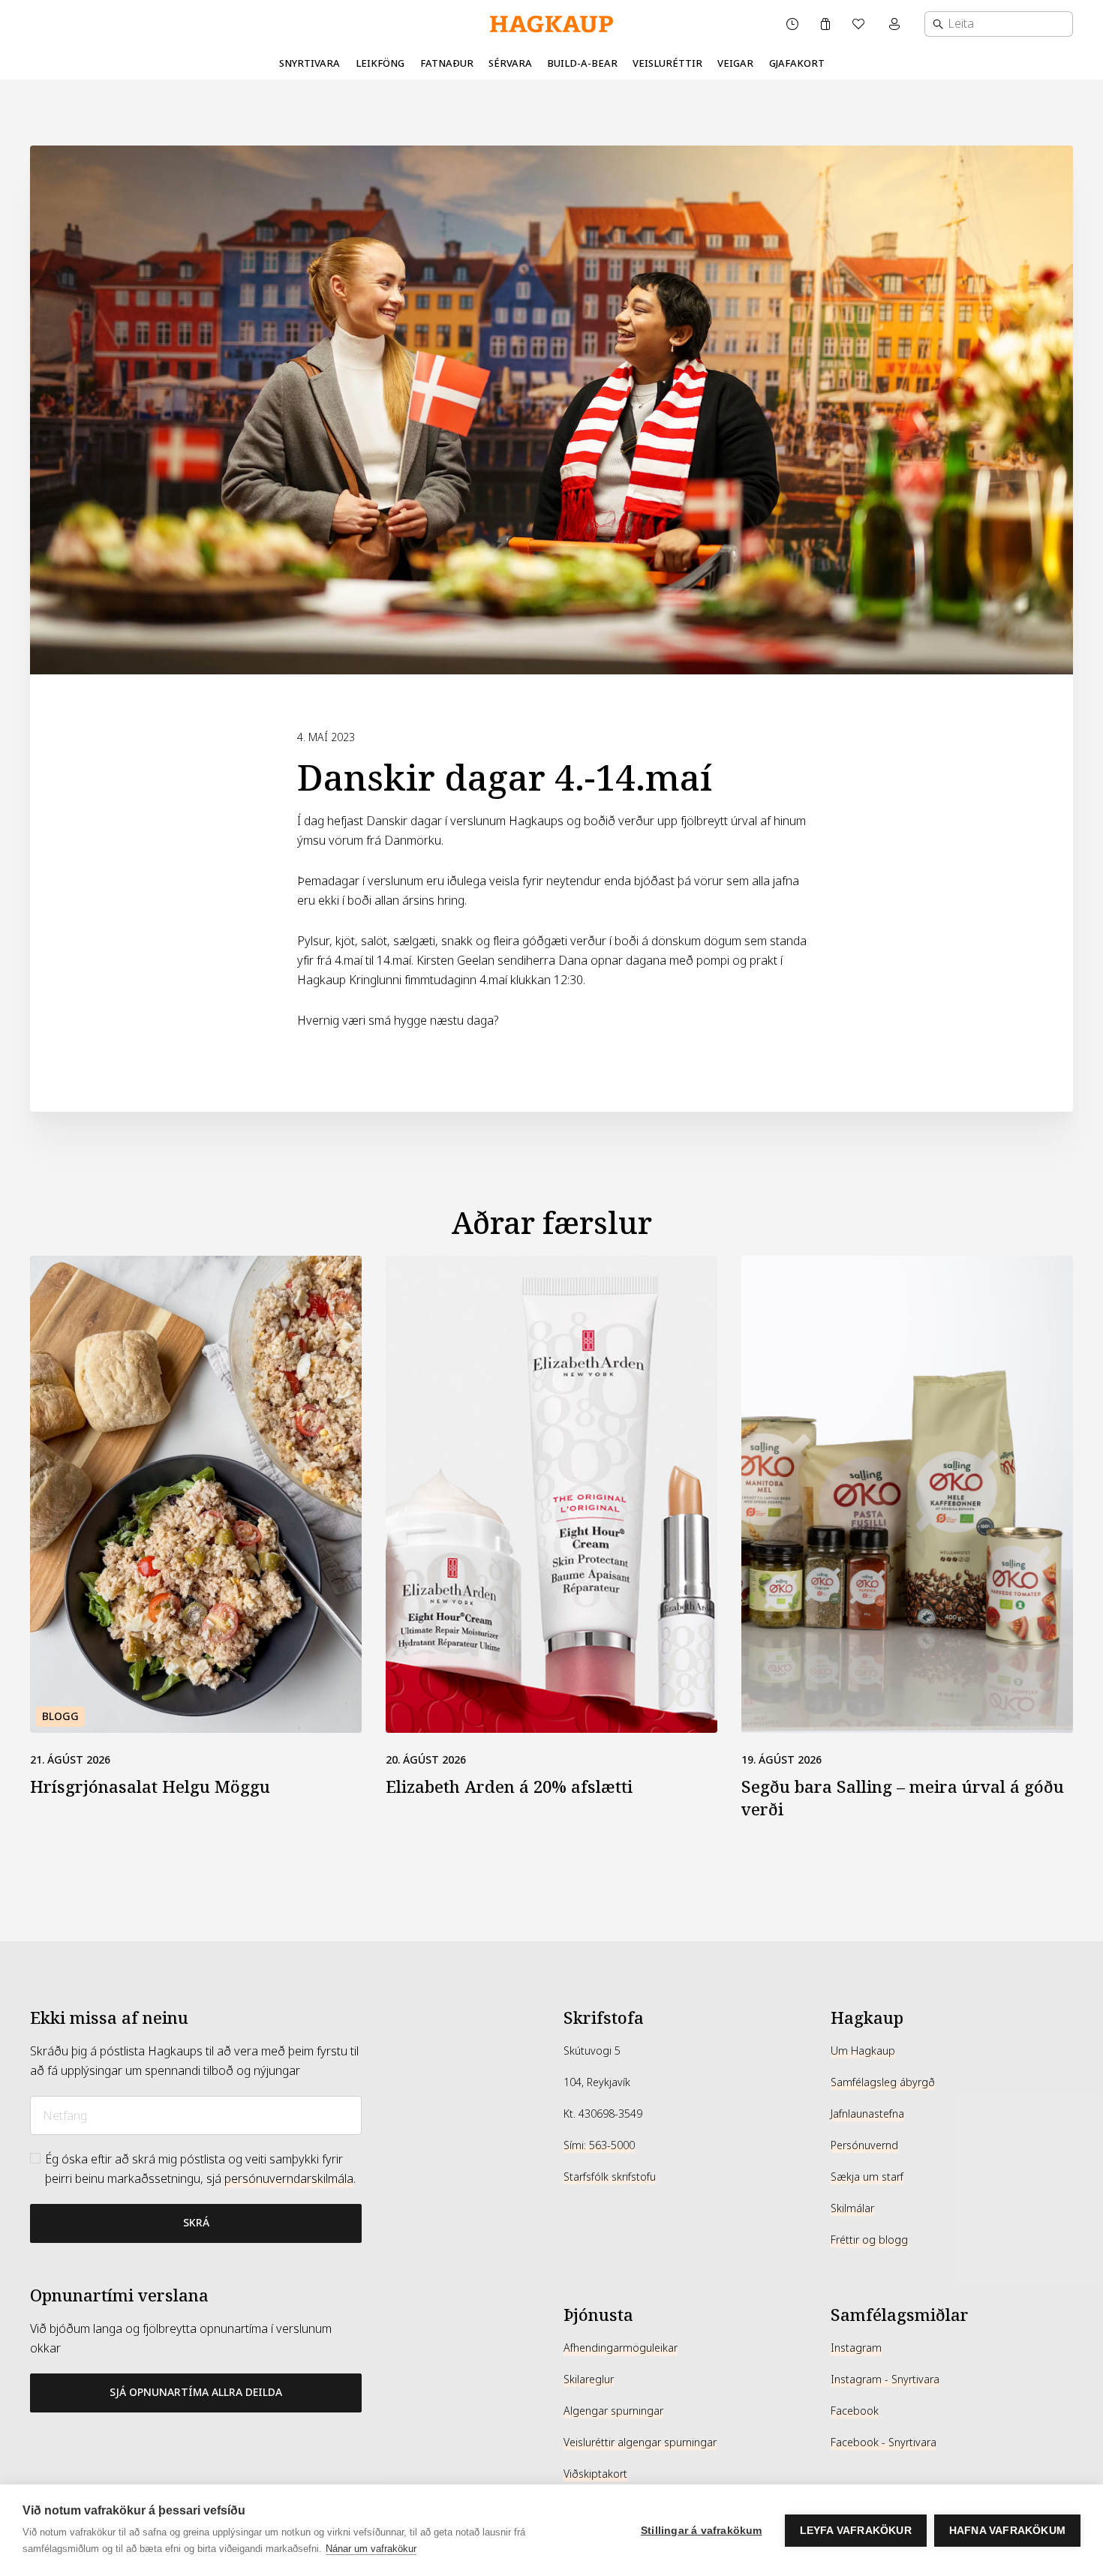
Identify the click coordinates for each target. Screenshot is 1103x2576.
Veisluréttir (667, 63)
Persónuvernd (864, 2145)
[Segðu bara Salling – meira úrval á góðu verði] (907, 1494)
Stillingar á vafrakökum (702, 2531)
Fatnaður (447, 63)
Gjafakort (797, 63)
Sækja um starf (867, 2177)
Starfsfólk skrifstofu (610, 2177)
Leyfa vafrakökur (856, 2531)
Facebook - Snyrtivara (884, 2442)
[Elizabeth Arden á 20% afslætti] (551, 1494)
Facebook (855, 2411)
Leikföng (380, 63)
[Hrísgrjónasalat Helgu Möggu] (196, 1494)
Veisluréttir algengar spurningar (640, 2442)
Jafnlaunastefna (867, 2114)
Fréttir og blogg (869, 2240)
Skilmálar (852, 2208)
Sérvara (510, 63)
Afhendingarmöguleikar (621, 2348)
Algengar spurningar (613, 2411)
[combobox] (999, 24)
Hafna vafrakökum (1007, 2531)
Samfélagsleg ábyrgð (883, 2082)
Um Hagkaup (863, 2051)
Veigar (735, 63)
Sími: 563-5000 (599, 2145)
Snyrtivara (310, 63)
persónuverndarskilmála (289, 2179)
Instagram (856, 2348)
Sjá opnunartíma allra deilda (196, 2392)
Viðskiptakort (595, 2474)
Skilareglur (589, 2379)
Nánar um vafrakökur (371, 2549)
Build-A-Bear (582, 63)
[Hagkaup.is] (551, 24)
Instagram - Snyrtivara (885, 2379)
